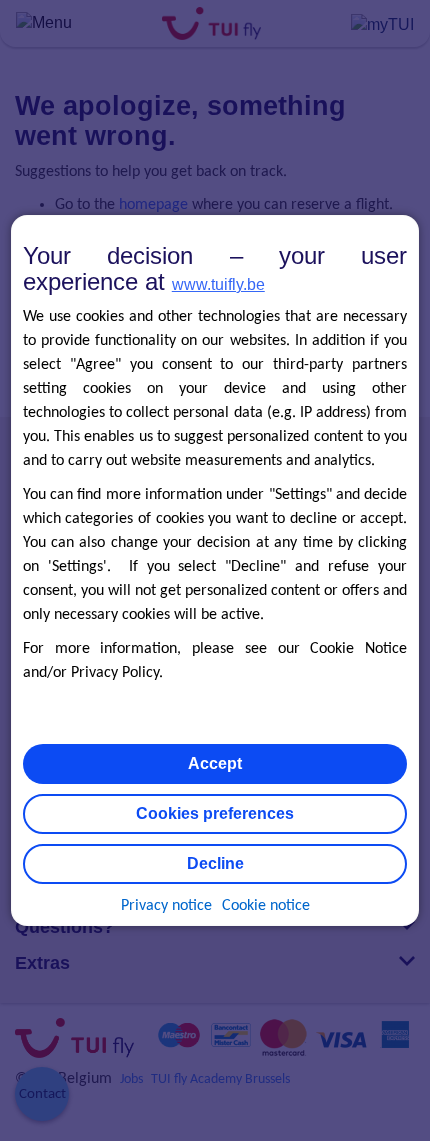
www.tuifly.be (218, 284)
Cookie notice (266, 906)
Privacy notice (166, 906)
